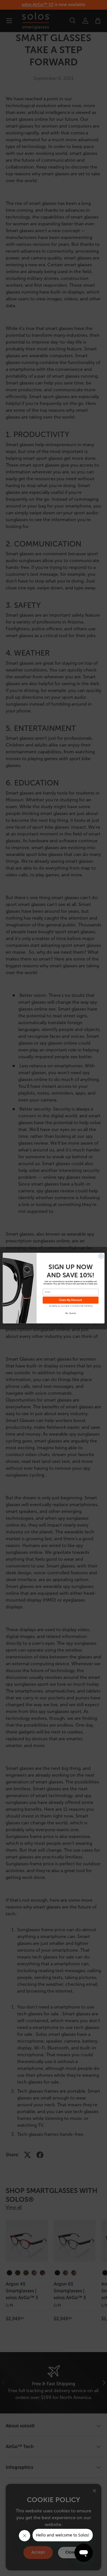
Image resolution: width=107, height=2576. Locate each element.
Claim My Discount (70, 1300)
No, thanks (70, 1313)
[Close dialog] (101, 1256)
